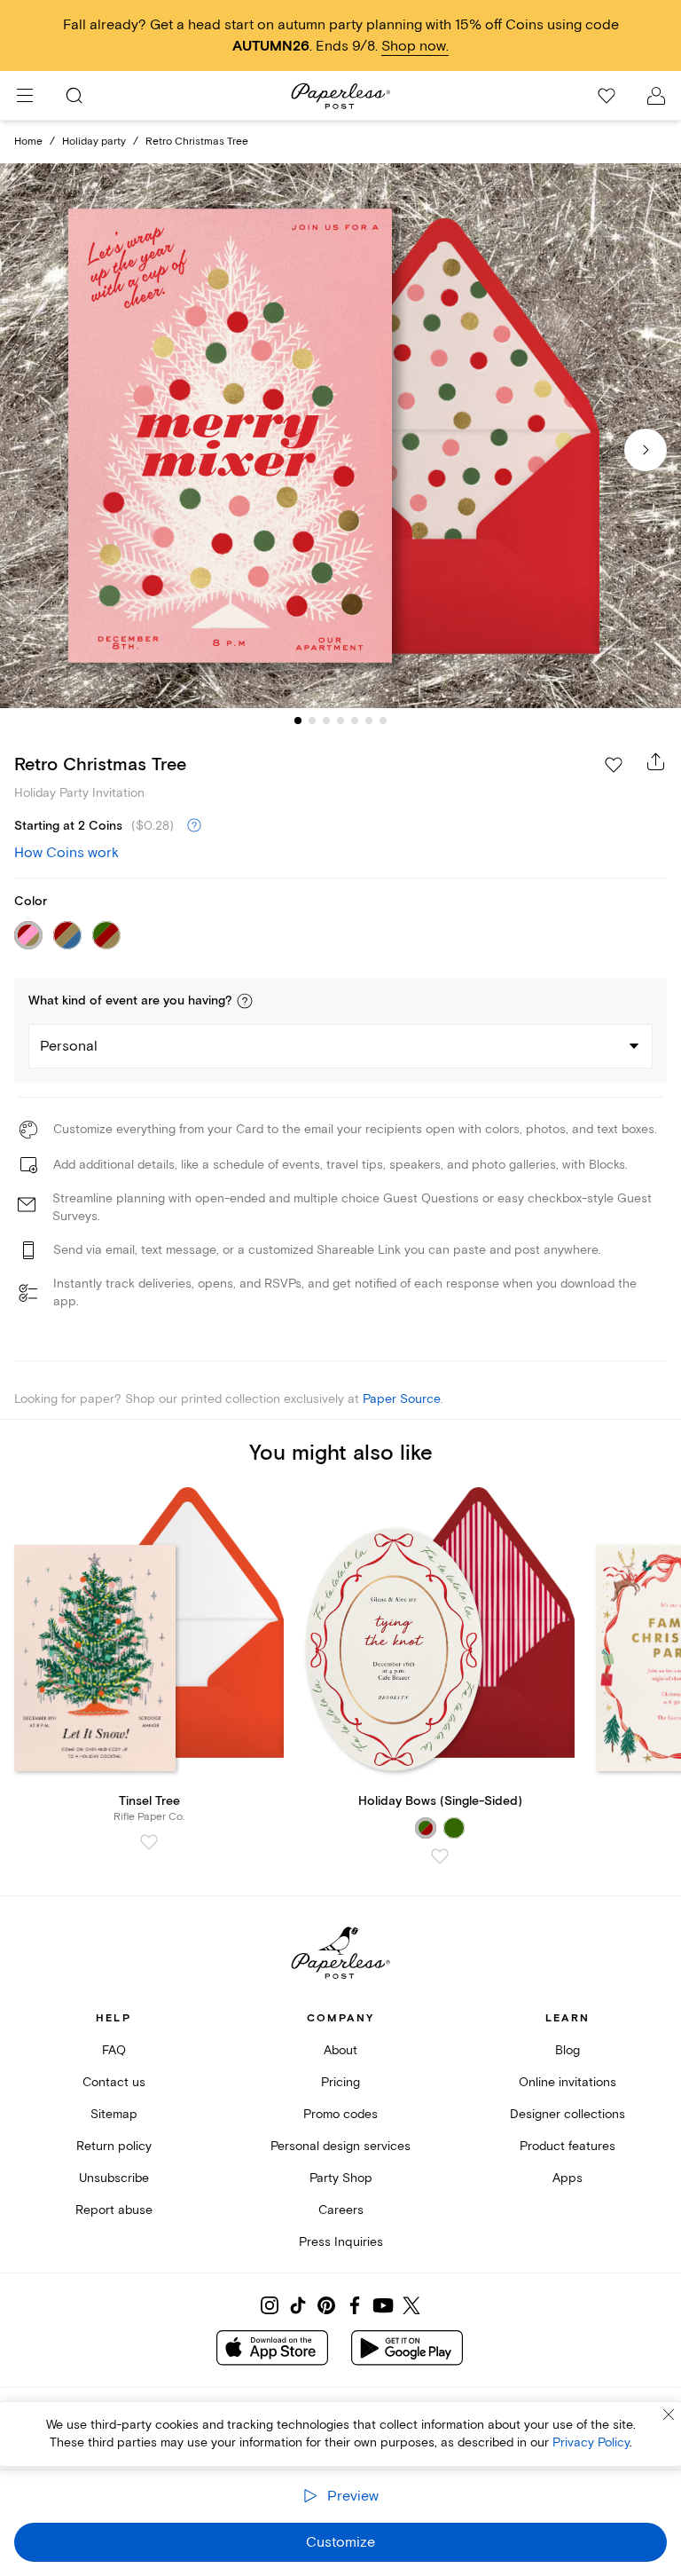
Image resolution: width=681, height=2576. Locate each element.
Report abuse (114, 2210)
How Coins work (67, 853)
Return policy (114, 2146)
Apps (567, 2178)
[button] (245, 1001)
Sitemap (114, 2114)
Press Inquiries (341, 2242)
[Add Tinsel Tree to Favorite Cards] (149, 1842)
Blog (567, 2050)
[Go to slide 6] (369, 721)
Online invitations (567, 2082)
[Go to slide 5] (355, 721)
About (340, 2050)
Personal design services (340, 2146)
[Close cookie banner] (669, 2415)
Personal (69, 1046)
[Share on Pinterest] (326, 2305)
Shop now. (415, 46)
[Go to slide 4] (340, 721)
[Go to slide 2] (312, 721)
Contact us (114, 2082)
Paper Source (402, 1399)
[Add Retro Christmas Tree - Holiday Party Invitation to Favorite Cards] (614, 765)
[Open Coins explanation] (194, 826)
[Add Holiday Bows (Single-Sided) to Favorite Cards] (440, 1856)
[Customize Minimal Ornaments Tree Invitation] (340, 436)
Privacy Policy (591, 2442)
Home (28, 142)
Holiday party (94, 142)
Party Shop (341, 2178)
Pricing (340, 2082)
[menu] (25, 96)
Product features (567, 2146)
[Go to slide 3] (326, 721)
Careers (341, 2210)
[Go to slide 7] (383, 721)
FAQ (114, 2050)
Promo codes (340, 2114)
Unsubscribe (114, 2178)
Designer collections (567, 2114)
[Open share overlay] (656, 761)
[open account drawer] (656, 96)
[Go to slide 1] (298, 721)
